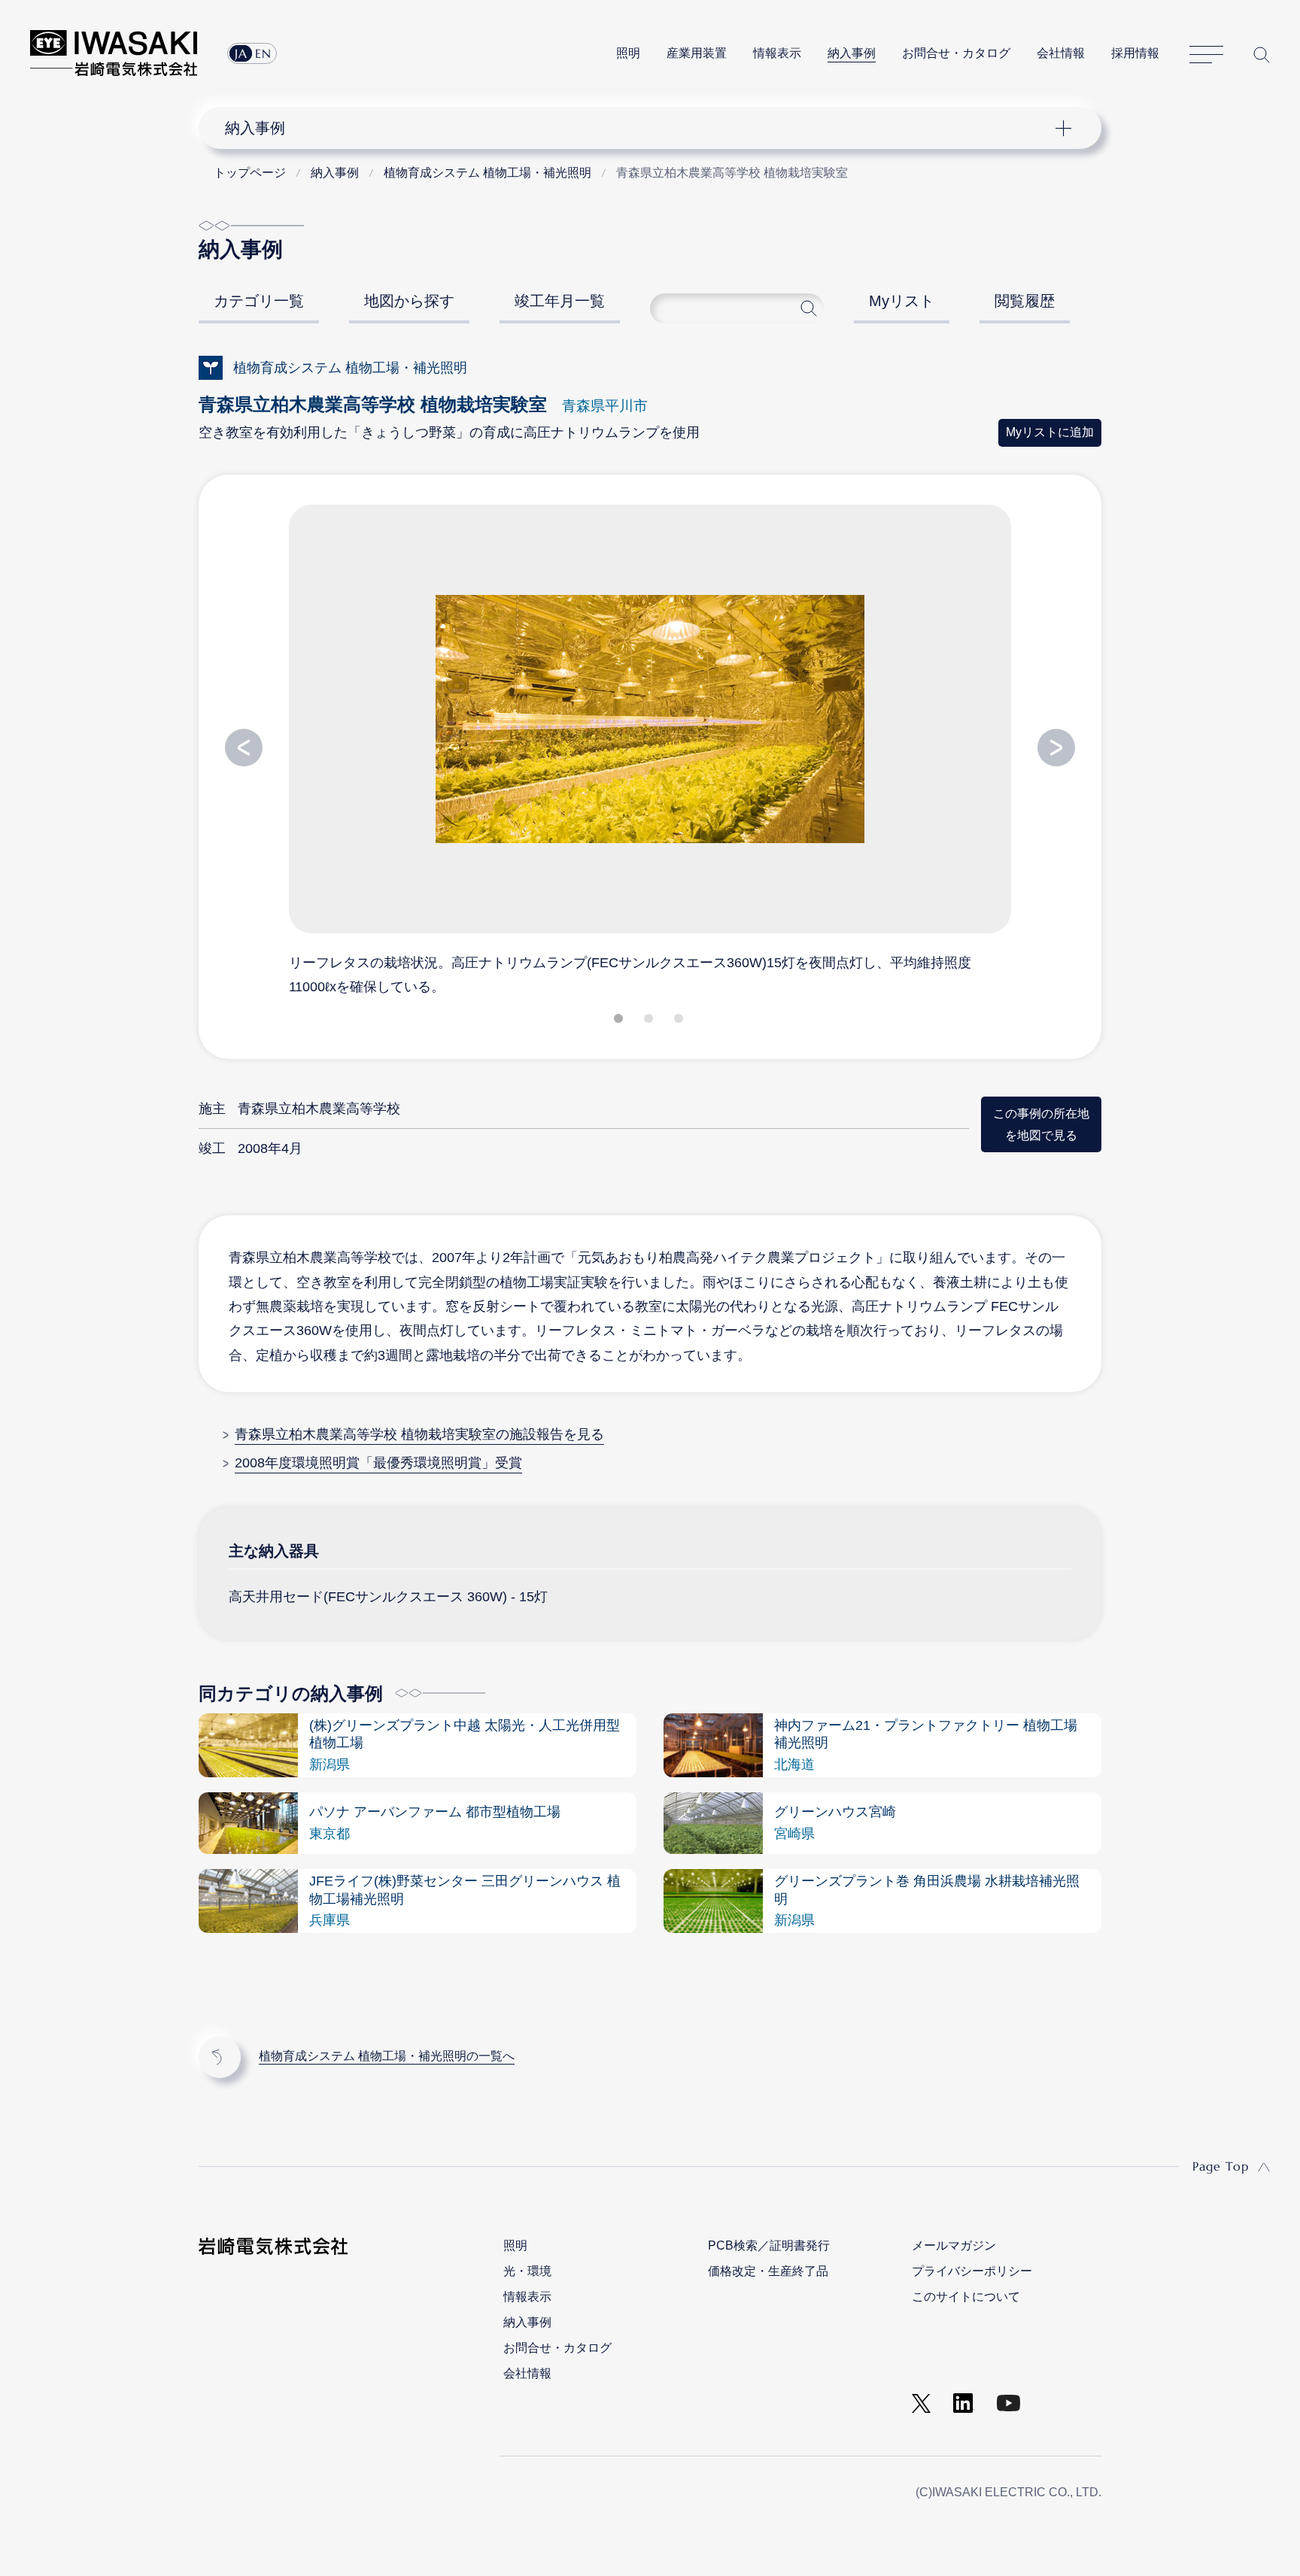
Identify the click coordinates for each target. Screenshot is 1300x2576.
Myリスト (902, 301)
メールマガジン (954, 2245)
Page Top (1221, 2166)
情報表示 (777, 53)
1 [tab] (620, 1021)
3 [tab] (680, 1021)
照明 (628, 53)
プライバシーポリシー (972, 2271)
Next (1056, 748)
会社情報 (1061, 53)
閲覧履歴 (1025, 301)
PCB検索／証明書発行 (769, 2245)
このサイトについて (966, 2297)
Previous (244, 748)
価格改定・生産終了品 (768, 2271)
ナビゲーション (642, 128)
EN (263, 53)
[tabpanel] (650, 749)
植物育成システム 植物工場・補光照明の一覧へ (387, 2056)
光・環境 (527, 2271)
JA (241, 53)
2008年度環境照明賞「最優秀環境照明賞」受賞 (378, 1463)
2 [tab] (650, 1021)
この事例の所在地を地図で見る (1041, 1124)
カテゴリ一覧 (259, 301)
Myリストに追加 (1050, 432)
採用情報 (1135, 53)
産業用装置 (697, 53)
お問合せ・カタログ (956, 53)
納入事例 (852, 53)
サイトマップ (1206, 55)
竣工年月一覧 (560, 301)
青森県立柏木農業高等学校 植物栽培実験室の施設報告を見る (419, 1434)
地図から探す (409, 301)
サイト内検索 (1262, 55)
